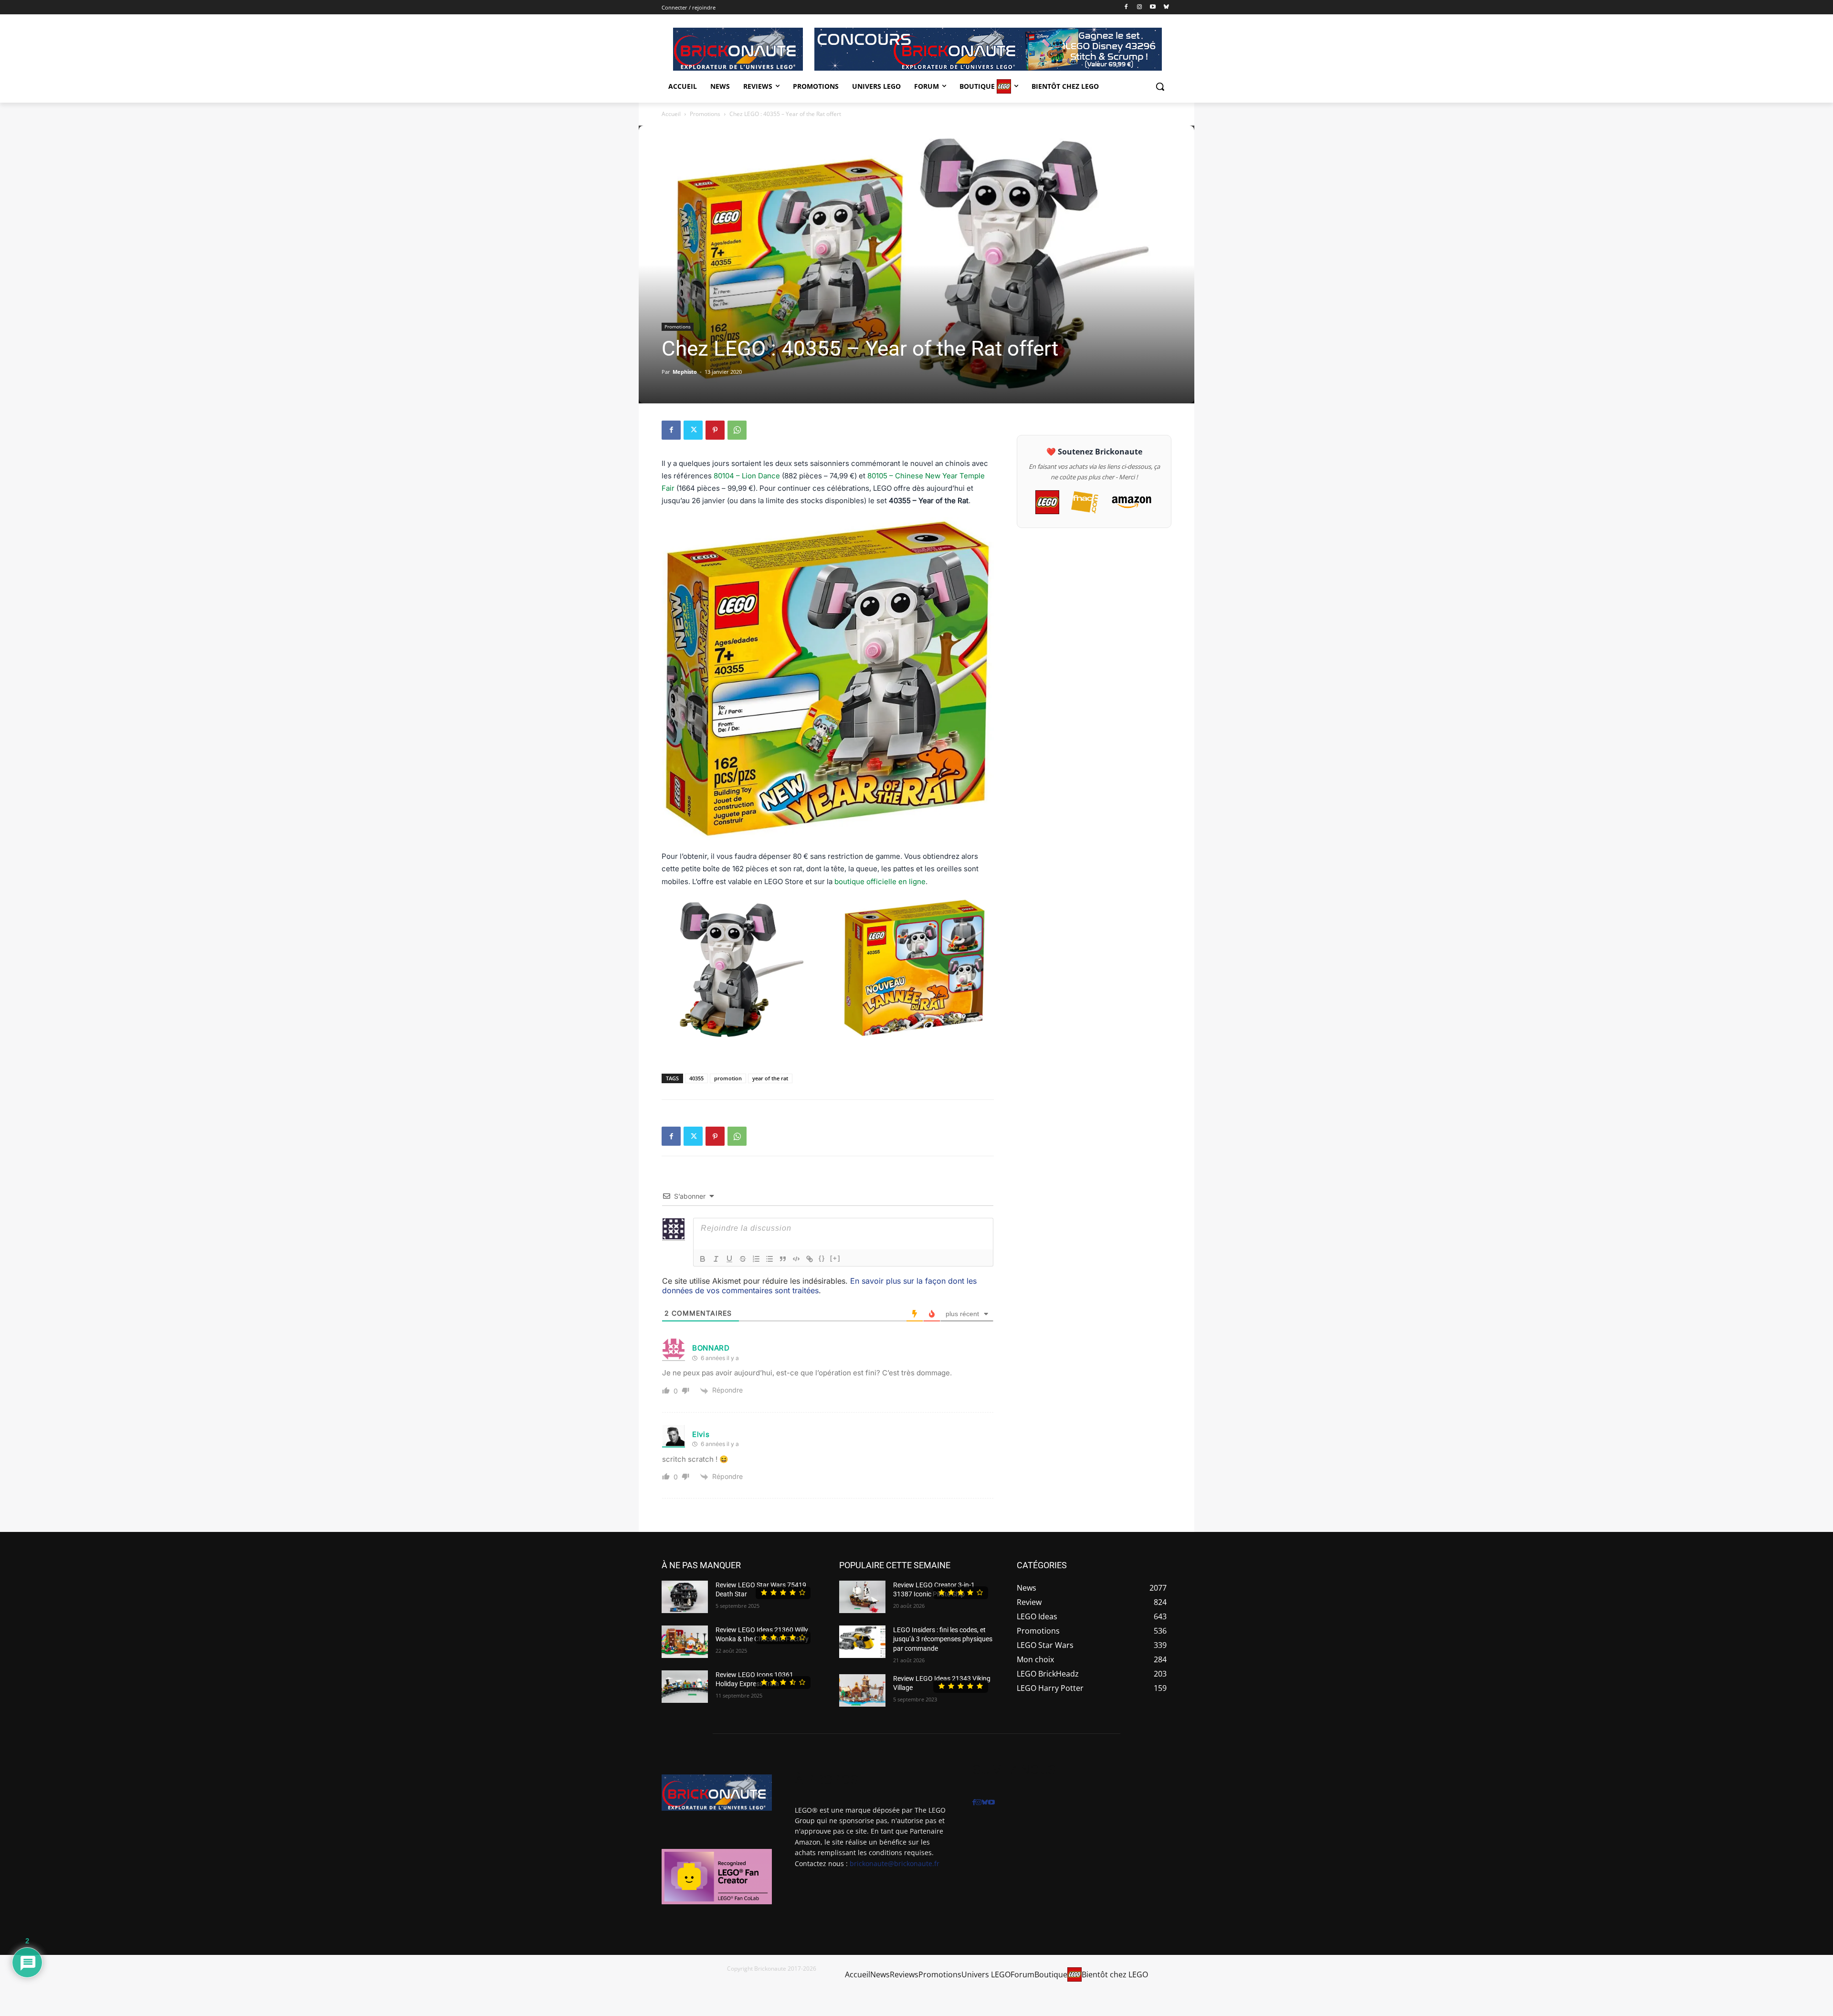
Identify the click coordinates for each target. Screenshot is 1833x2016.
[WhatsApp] (737, 430)
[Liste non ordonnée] (769, 1259)
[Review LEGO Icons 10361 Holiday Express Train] (685, 1687)
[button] (1160, 86)
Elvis (701, 1434)
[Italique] (716, 1259)
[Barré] (743, 1259)
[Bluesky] (1166, 7)
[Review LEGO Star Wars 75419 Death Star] (685, 1597)
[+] (835, 1258)
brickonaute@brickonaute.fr (895, 1863)
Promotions (705, 114)
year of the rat (770, 1078)
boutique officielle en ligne (880, 881)
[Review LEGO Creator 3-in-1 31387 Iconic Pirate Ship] (862, 1597)
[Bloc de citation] (783, 1259)
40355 (696, 1078)
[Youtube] (1153, 7)
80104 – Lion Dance (747, 476)
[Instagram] (1140, 7)
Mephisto (685, 372)
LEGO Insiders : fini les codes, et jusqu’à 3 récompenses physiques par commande (943, 1639)
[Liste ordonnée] (756, 1259)
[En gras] (703, 1259)
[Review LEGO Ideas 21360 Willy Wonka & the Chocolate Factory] (685, 1642)
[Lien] (810, 1259)
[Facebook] (1126, 7)
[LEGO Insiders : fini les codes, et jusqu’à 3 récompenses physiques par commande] (862, 1642)
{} (822, 1258)
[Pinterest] (715, 430)
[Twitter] (693, 430)
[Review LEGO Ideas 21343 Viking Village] (862, 1690)
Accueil (671, 114)
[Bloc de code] (796, 1259)
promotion (728, 1078)
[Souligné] (729, 1259)
